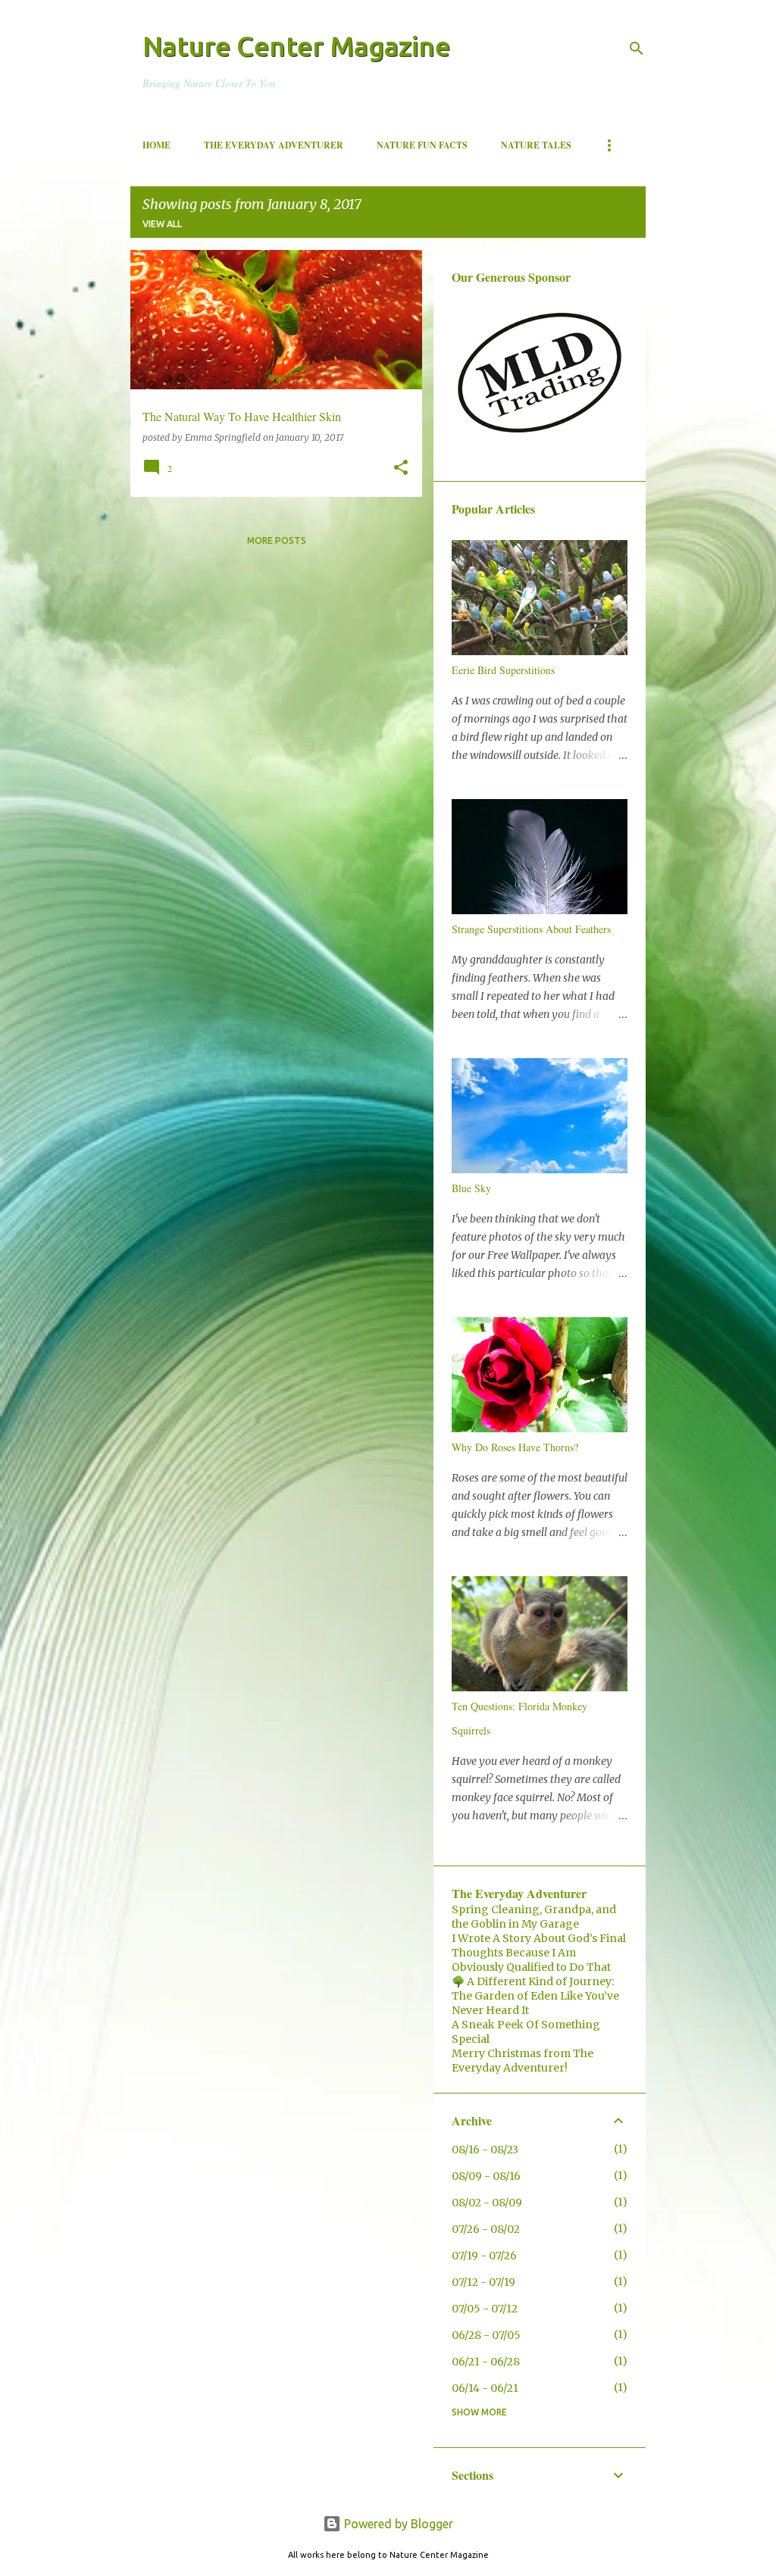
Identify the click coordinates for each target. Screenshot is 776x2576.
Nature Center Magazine (296, 46)
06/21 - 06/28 (486, 2362)
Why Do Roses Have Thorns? (515, 1447)
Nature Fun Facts (422, 145)
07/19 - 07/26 (484, 2256)
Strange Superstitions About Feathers (531, 929)
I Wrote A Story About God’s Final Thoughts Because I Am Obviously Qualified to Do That (539, 1953)
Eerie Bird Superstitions (503, 670)
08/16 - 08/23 (485, 2150)
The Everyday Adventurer (274, 145)
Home (156, 145)
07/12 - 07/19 (483, 2282)
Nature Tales (536, 145)
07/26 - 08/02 (486, 2229)
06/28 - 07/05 (486, 2335)
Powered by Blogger (397, 2524)
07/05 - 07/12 (485, 2309)
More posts (277, 540)
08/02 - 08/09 (487, 2203)
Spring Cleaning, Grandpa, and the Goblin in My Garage (534, 1917)
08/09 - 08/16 (486, 2176)
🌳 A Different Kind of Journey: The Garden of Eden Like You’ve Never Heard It (535, 1996)
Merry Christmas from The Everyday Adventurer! (523, 2061)
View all (162, 224)
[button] (401, 468)
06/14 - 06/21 (485, 2388)
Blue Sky (471, 1188)
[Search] (637, 48)
